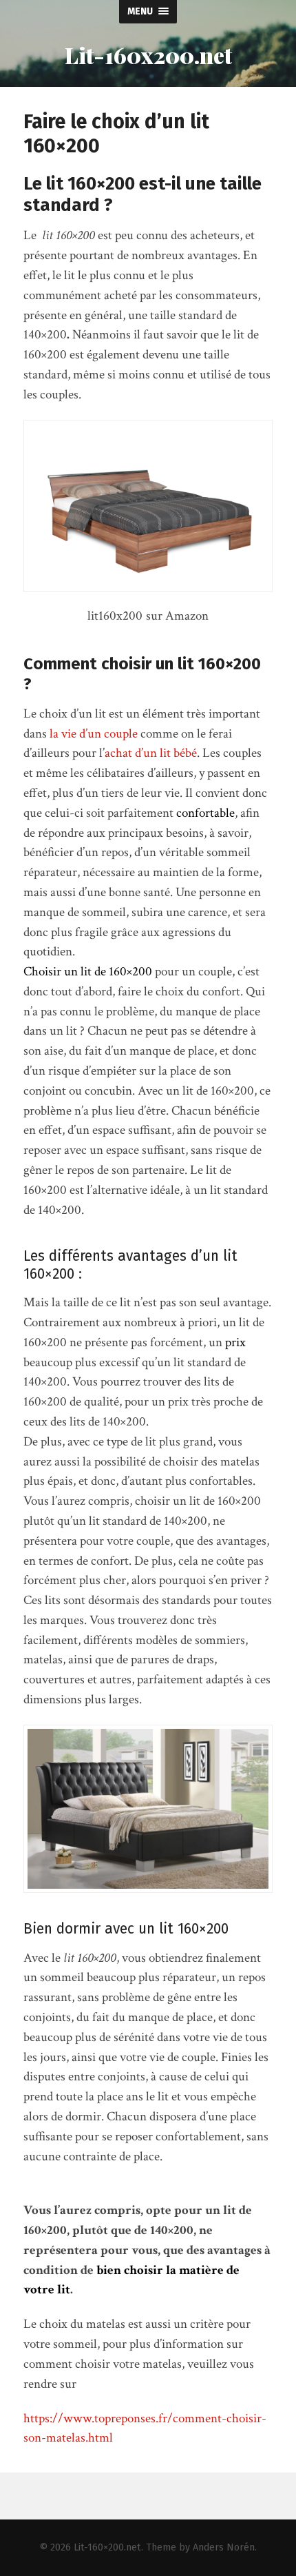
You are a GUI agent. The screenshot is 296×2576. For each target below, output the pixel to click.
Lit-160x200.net (148, 55)
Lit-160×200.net (107, 2547)
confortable (205, 813)
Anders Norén (224, 2547)
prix (235, 1342)
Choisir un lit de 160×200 (88, 972)
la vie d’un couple (94, 734)
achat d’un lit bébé (151, 753)
